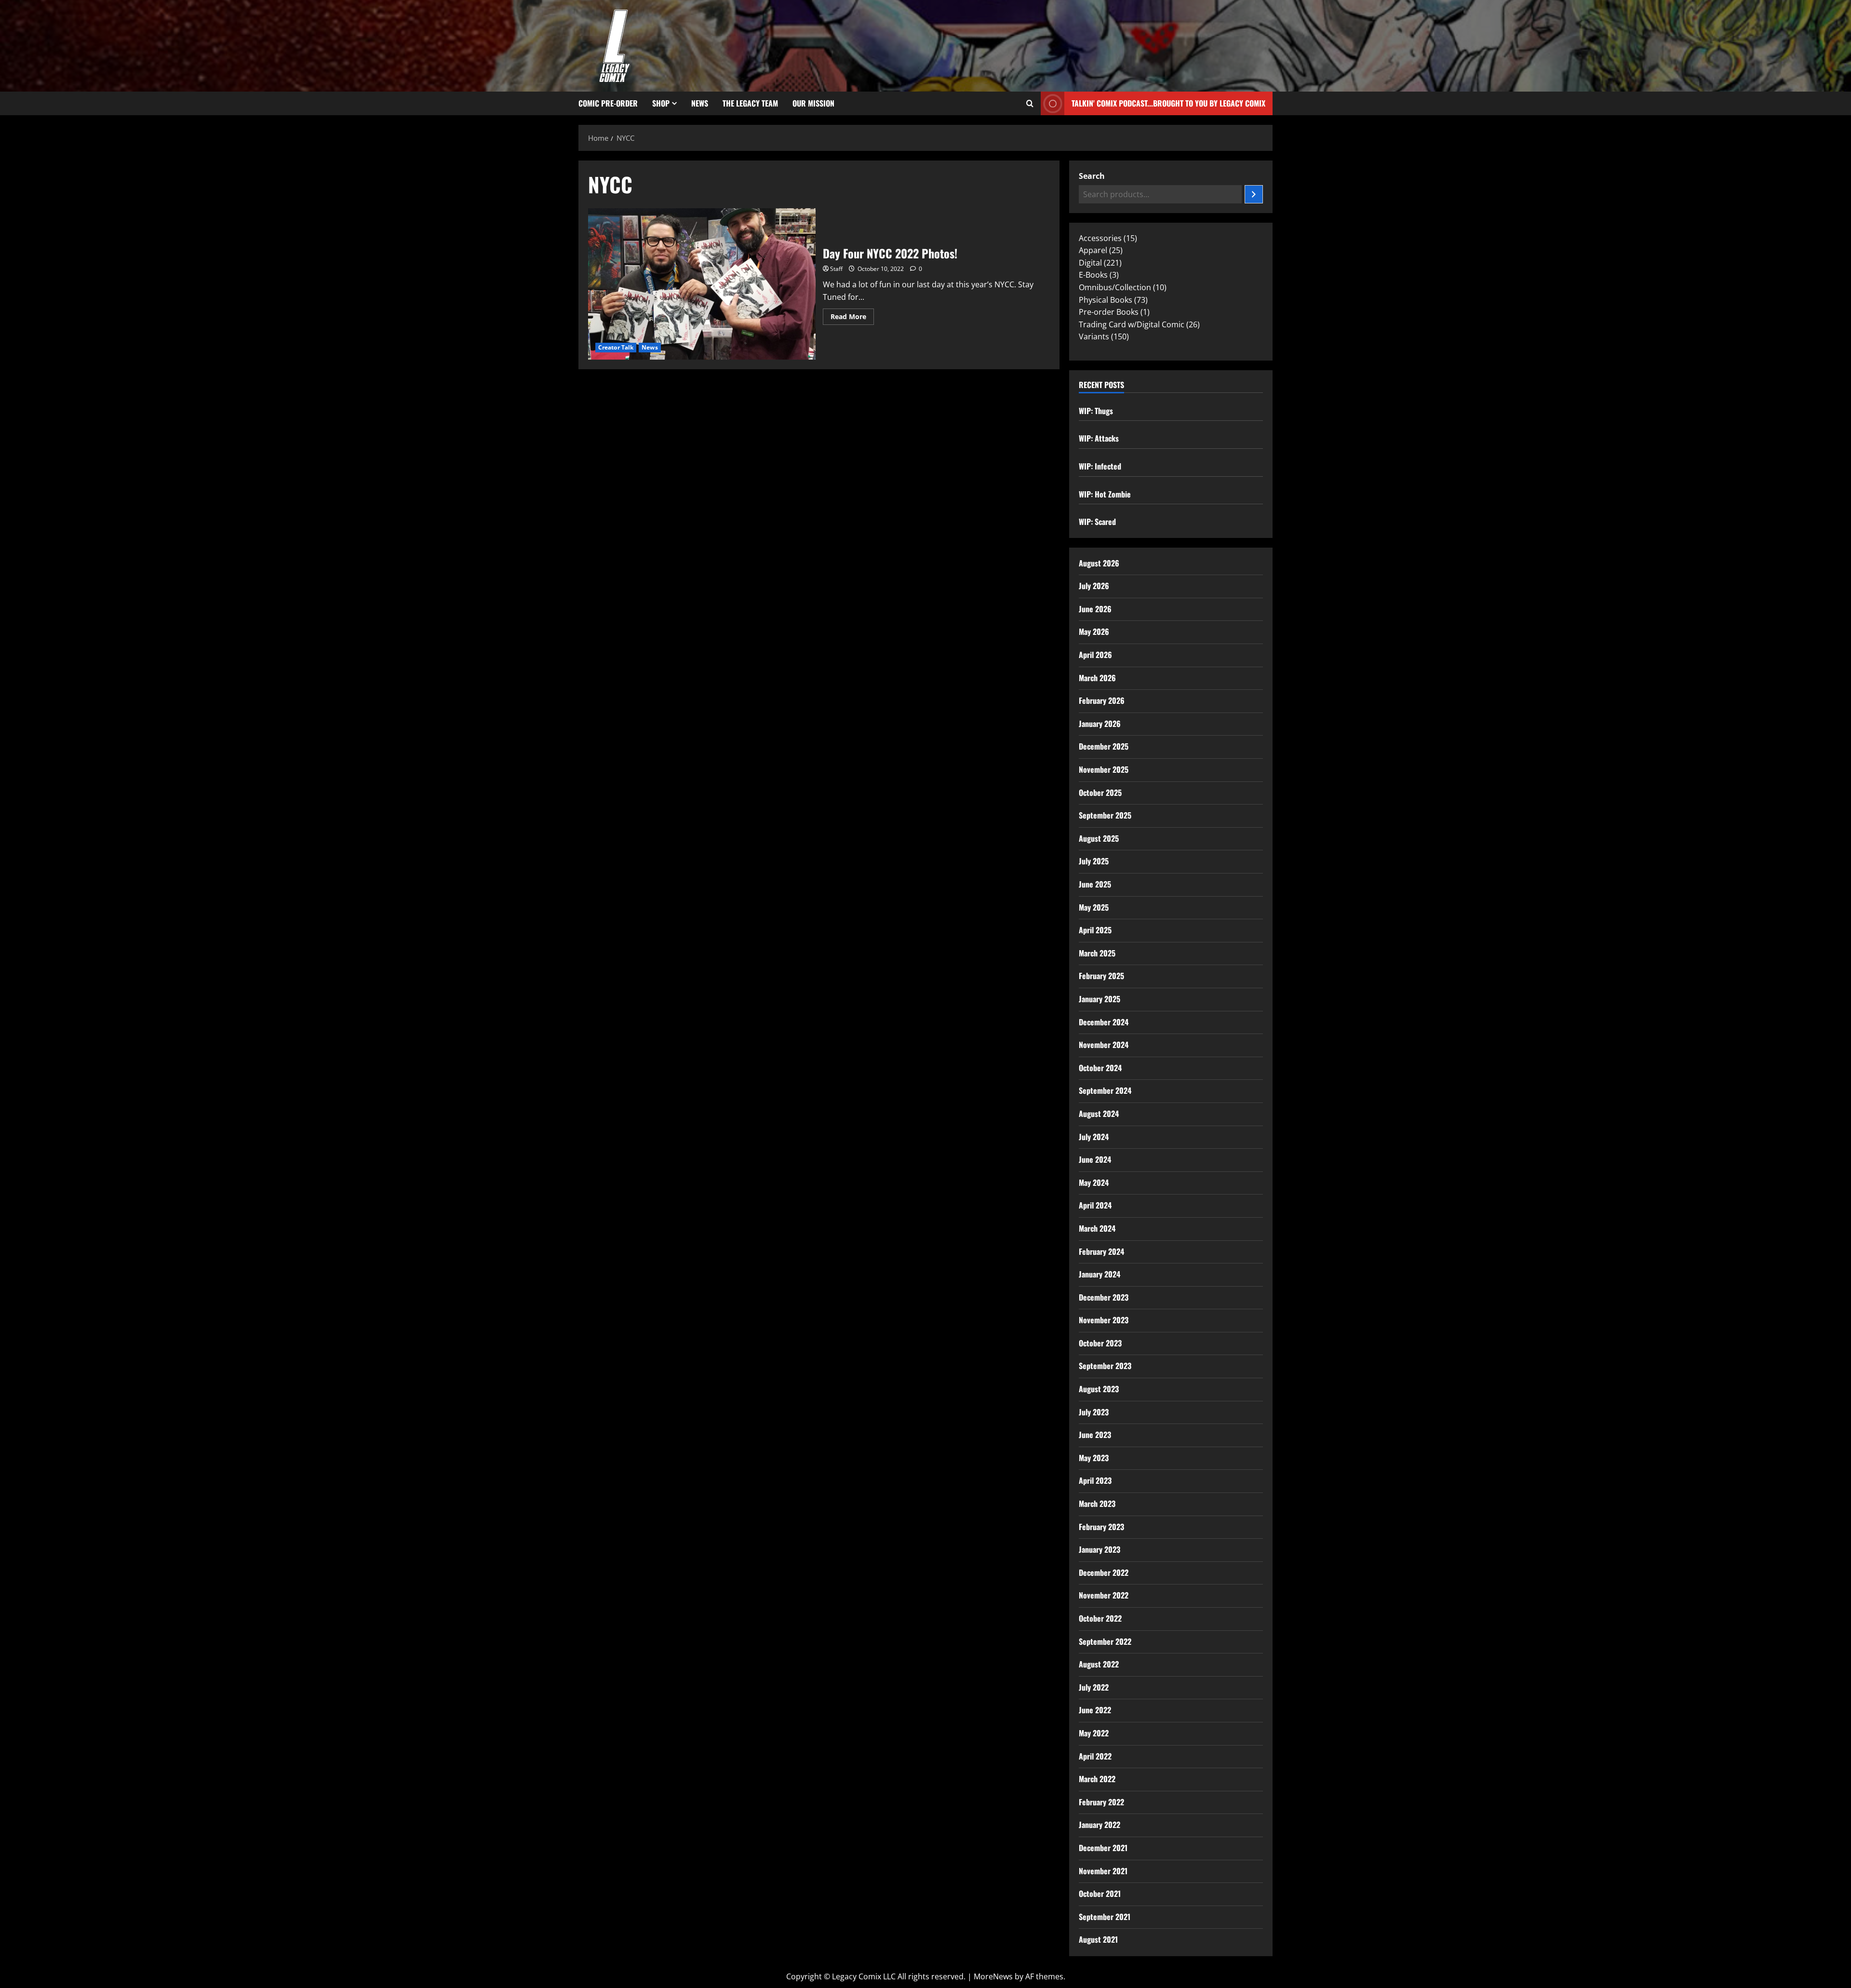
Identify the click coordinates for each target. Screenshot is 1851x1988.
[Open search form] (1030, 104)
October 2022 (1100, 1618)
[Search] (1254, 194)
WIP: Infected (1100, 466)
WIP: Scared (1097, 522)
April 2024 (1095, 1205)
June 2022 (1095, 1710)
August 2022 (1099, 1664)
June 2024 (1095, 1159)
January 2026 (1100, 724)
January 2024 (1100, 1274)
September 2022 (1105, 1641)
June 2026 (1095, 609)
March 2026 (1097, 678)
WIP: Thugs (1096, 411)
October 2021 (1100, 1894)
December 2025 (1104, 746)
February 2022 (1101, 1802)
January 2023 (1100, 1549)
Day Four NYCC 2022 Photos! (702, 284)
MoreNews (993, 1976)
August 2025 (1099, 838)
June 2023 (1095, 1435)
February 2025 (1101, 976)
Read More (852, 315)
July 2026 (1094, 586)
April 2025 (1095, 930)
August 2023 (1099, 1389)
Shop (661, 103)
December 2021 (1103, 1848)
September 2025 (1105, 815)
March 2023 (1097, 1504)
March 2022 (1097, 1779)
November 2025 (1104, 769)
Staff (836, 269)
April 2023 (1095, 1480)
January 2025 (1100, 999)
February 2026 (1102, 700)
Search (1092, 176)
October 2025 (1100, 793)
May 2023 (1094, 1458)
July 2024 (1094, 1137)
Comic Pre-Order (608, 103)
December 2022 (1104, 1572)
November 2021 (1103, 1871)
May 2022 (1094, 1733)
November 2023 (1104, 1320)
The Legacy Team (750, 103)
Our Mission (813, 103)
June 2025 (1095, 884)
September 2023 (1105, 1366)
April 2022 (1095, 1756)
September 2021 (1105, 1917)
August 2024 (1099, 1114)
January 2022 (1100, 1825)
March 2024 (1097, 1228)
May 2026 (1094, 631)
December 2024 (1104, 1022)
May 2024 (1094, 1182)
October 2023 (1100, 1343)
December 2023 (1104, 1297)
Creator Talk (616, 347)
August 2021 (1098, 1939)
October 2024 (1100, 1068)
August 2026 (1099, 563)
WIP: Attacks (1099, 438)
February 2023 (1101, 1527)
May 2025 (1094, 907)
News (700, 103)
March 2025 (1097, 953)
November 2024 (1104, 1045)
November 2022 (1104, 1595)
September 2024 (1105, 1090)
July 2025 (1094, 861)
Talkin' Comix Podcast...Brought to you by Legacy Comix (1168, 103)
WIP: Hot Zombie (1105, 494)
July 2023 (1094, 1412)
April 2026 (1095, 655)
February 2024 (1101, 1251)
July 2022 (1094, 1687)
